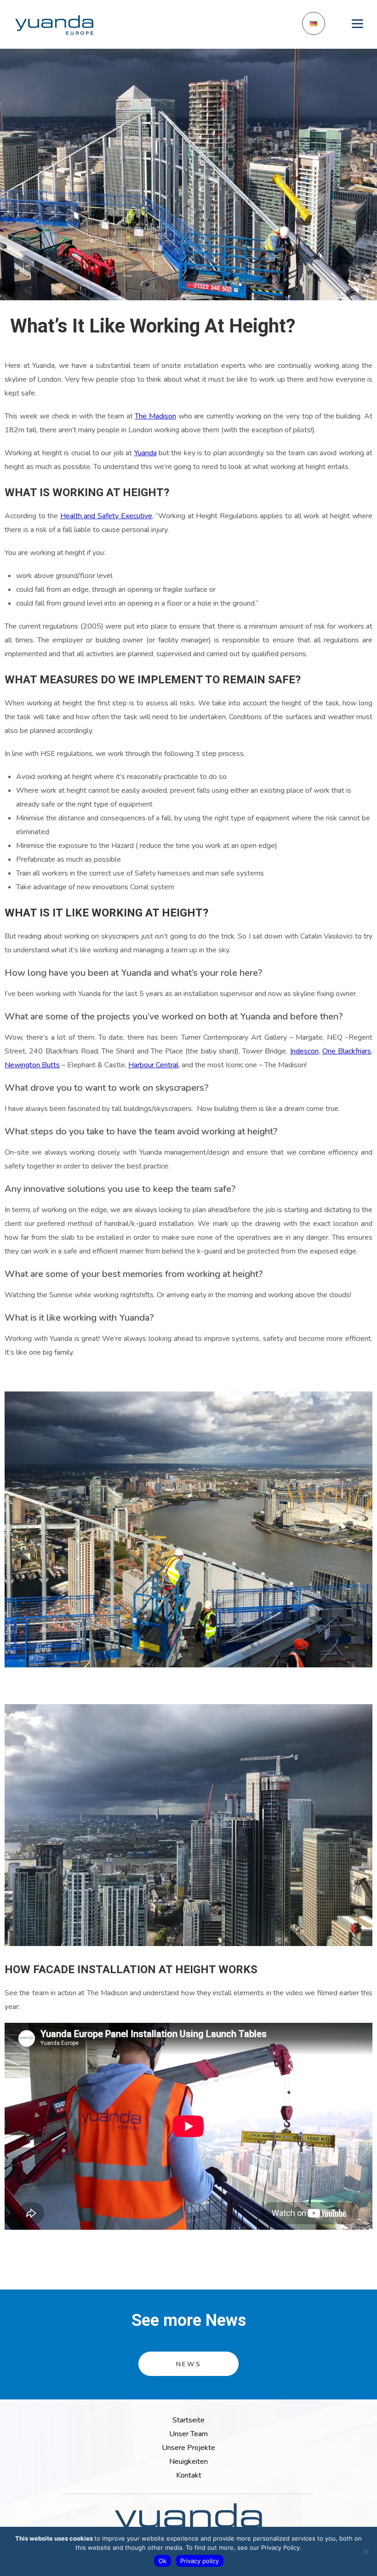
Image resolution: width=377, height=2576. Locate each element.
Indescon (304, 1051)
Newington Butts (32, 1065)
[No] (366, 2552)
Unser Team (188, 2434)
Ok (163, 2561)
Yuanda (146, 453)
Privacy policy (200, 2561)
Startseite (188, 2420)
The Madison (155, 416)
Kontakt (189, 2475)
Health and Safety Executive (106, 516)
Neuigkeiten (188, 2462)
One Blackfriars (347, 1051)
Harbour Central (153, 1065)
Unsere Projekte (188, 2448)
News (189, 2364)
